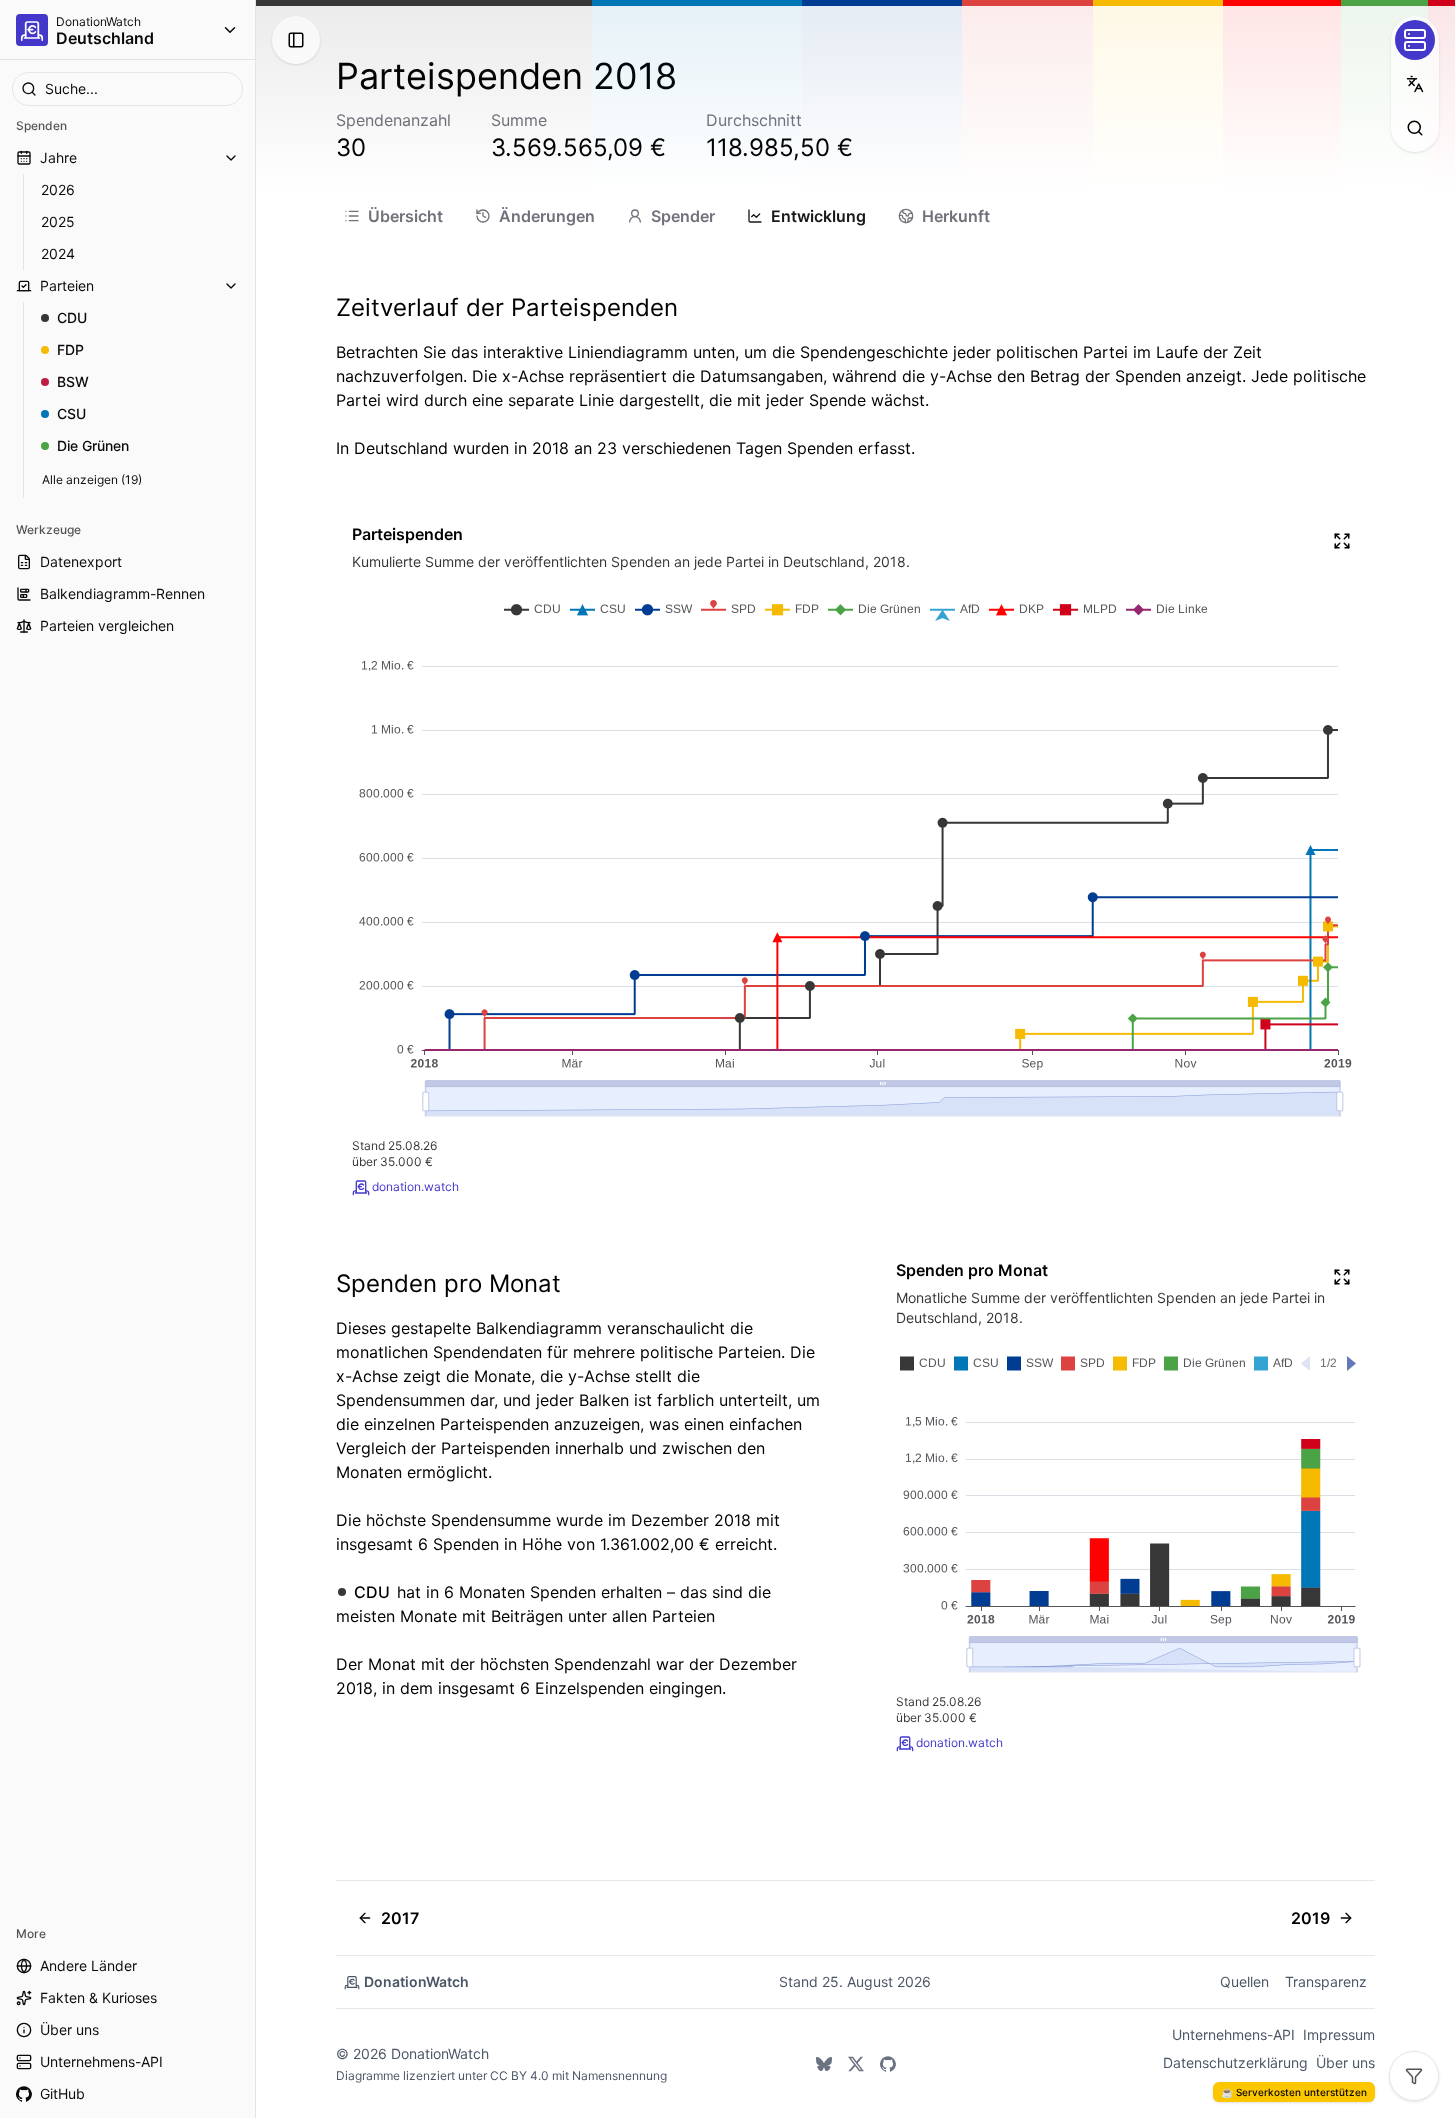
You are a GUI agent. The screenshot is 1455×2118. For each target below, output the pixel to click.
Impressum (1339, 2034)
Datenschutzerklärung (1235, 2062)
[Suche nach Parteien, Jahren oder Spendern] (1415, 128)
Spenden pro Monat (448, 1283)
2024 (58, 253)
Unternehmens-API (1233, 2034)
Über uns (1345, 2062)
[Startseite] (32, 30)
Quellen (1244, 1981)
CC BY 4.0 (519, 2075)
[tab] (393, 216)
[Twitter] (856, 2064)
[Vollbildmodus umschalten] (1342, 541)
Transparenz (1326, 1981)
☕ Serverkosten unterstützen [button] (1294, 2092)
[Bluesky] (824, 2064)
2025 (58, 221)
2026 (58, 189)
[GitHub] (888, 2064)
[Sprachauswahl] (1415, 84)
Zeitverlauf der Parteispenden (507, 307)
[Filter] (1414, 2076)
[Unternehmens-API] (1415, 40)
